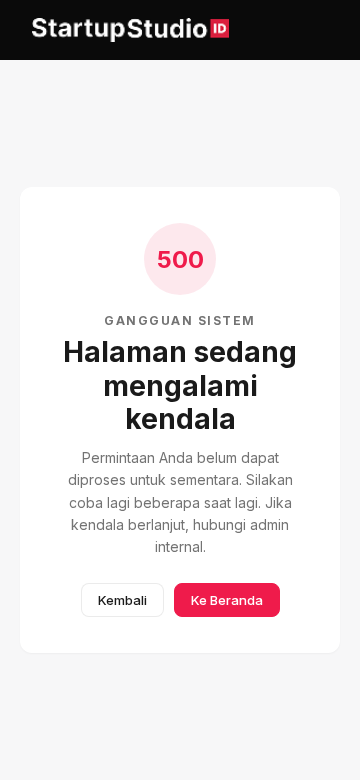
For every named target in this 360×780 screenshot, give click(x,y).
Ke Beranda (227, 600)
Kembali (122, 600)
